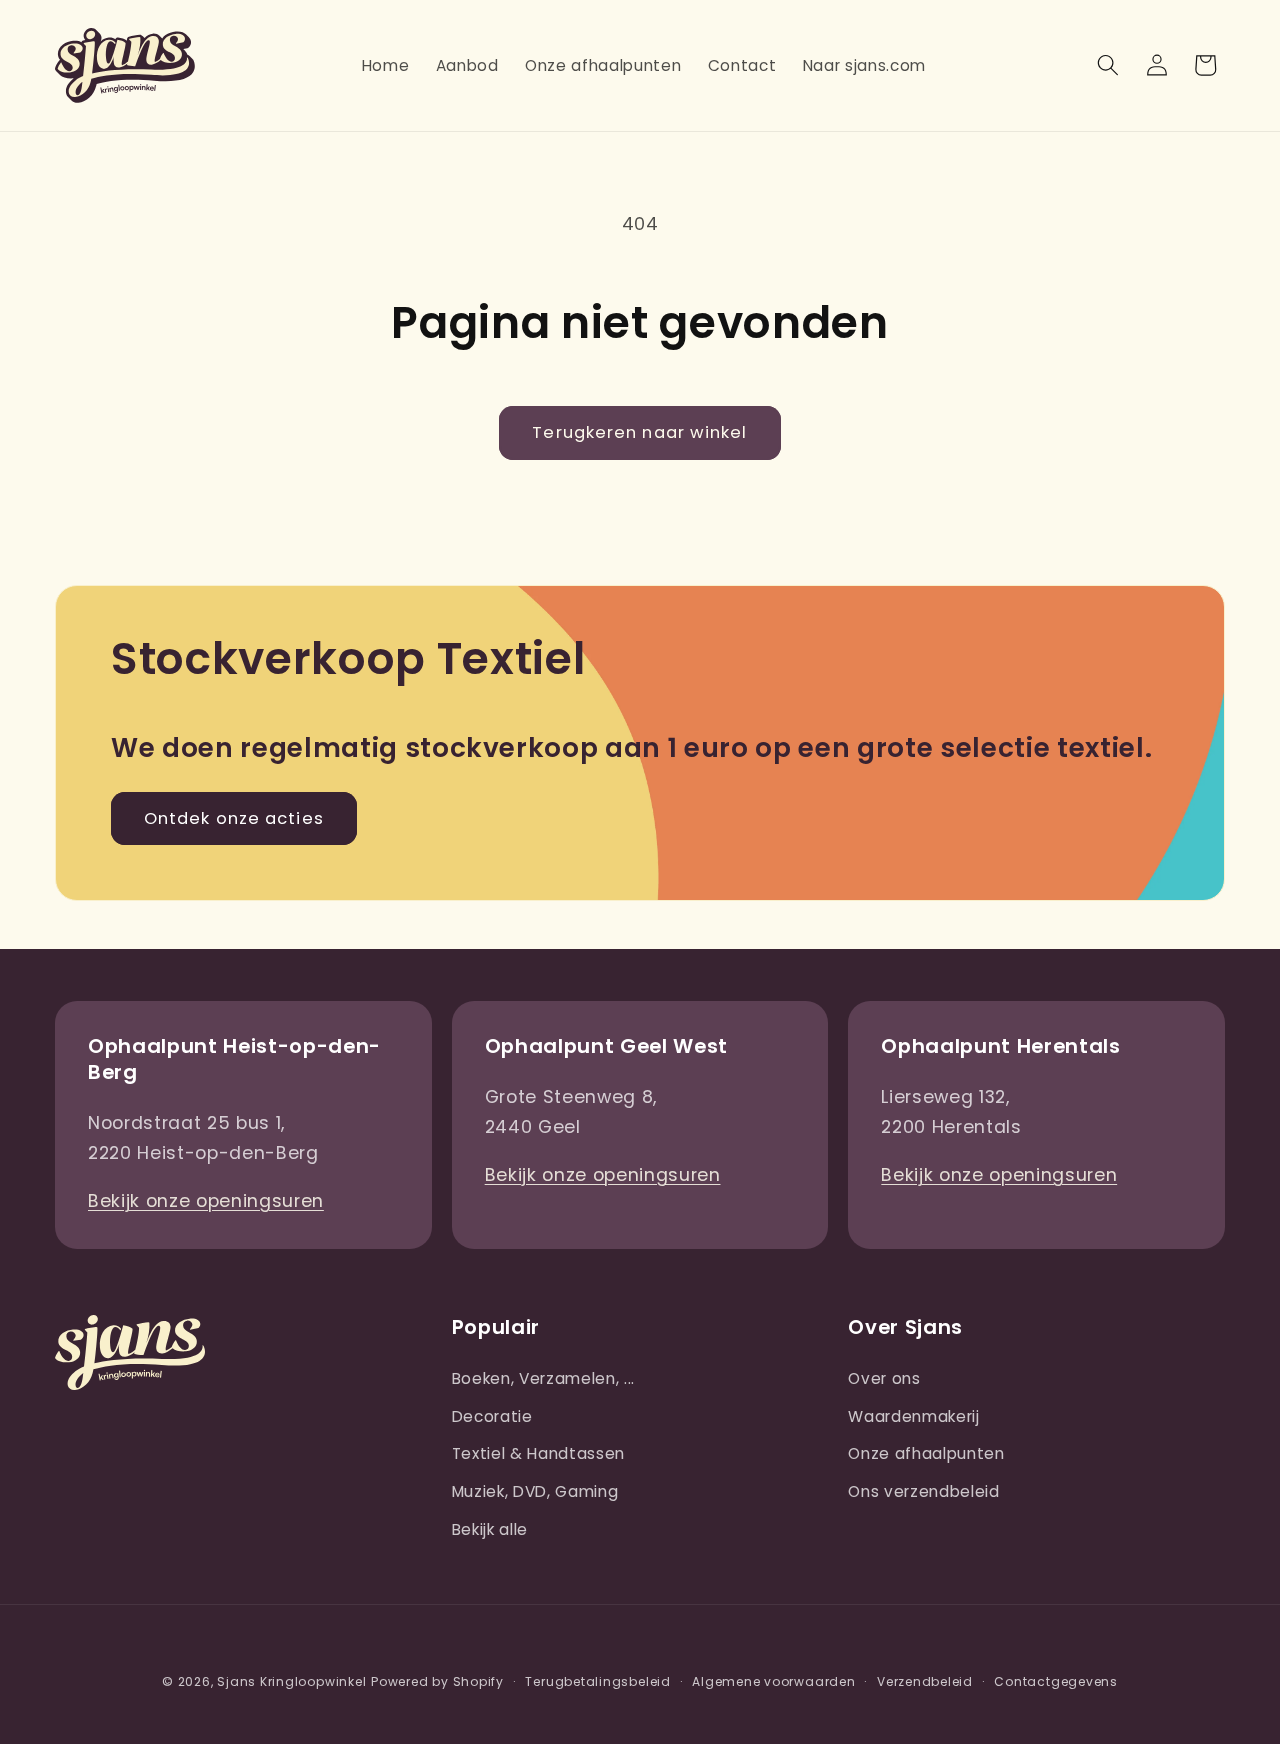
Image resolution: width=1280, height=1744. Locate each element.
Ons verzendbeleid (923, 1491)
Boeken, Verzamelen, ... (543, 1378)
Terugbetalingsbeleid (597, 1681)
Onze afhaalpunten (926, 1453)
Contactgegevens (1056, 1681)
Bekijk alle (490, 1529)
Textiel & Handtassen (538, 1453)
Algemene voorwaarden (773, 1681)
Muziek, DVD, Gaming (535, 1491)
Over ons (884, 1378)
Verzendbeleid (925, 1681)
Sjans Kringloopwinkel (291, 1681)
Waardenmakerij (913, 1416)
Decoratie (492, 1416)
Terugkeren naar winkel (639, 432)
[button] (1108, 65)
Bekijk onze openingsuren (206, 1201)
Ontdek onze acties (234, 818)
